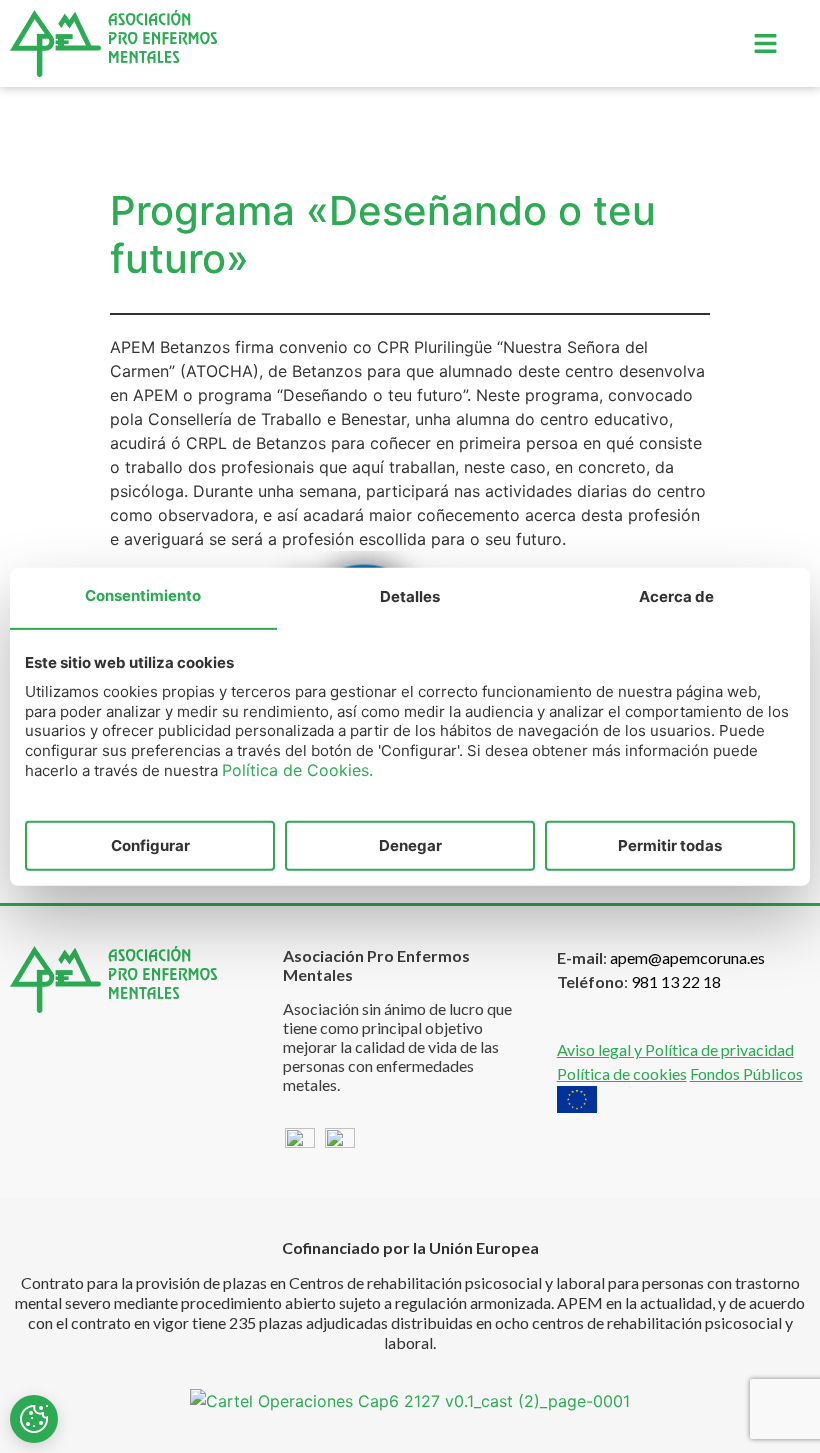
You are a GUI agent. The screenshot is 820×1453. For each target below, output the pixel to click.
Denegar (410, 844)
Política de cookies (622, 1073)
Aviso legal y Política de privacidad (675, 1049)
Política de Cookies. (297, 770)
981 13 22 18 (676, 981)
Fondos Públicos (746, 1073)
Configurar (150, 844)
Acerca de (676, 596)
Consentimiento (143, 595)
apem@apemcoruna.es (687, 957)
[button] (765, 43)
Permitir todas (670, 844)
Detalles (410, 596)
